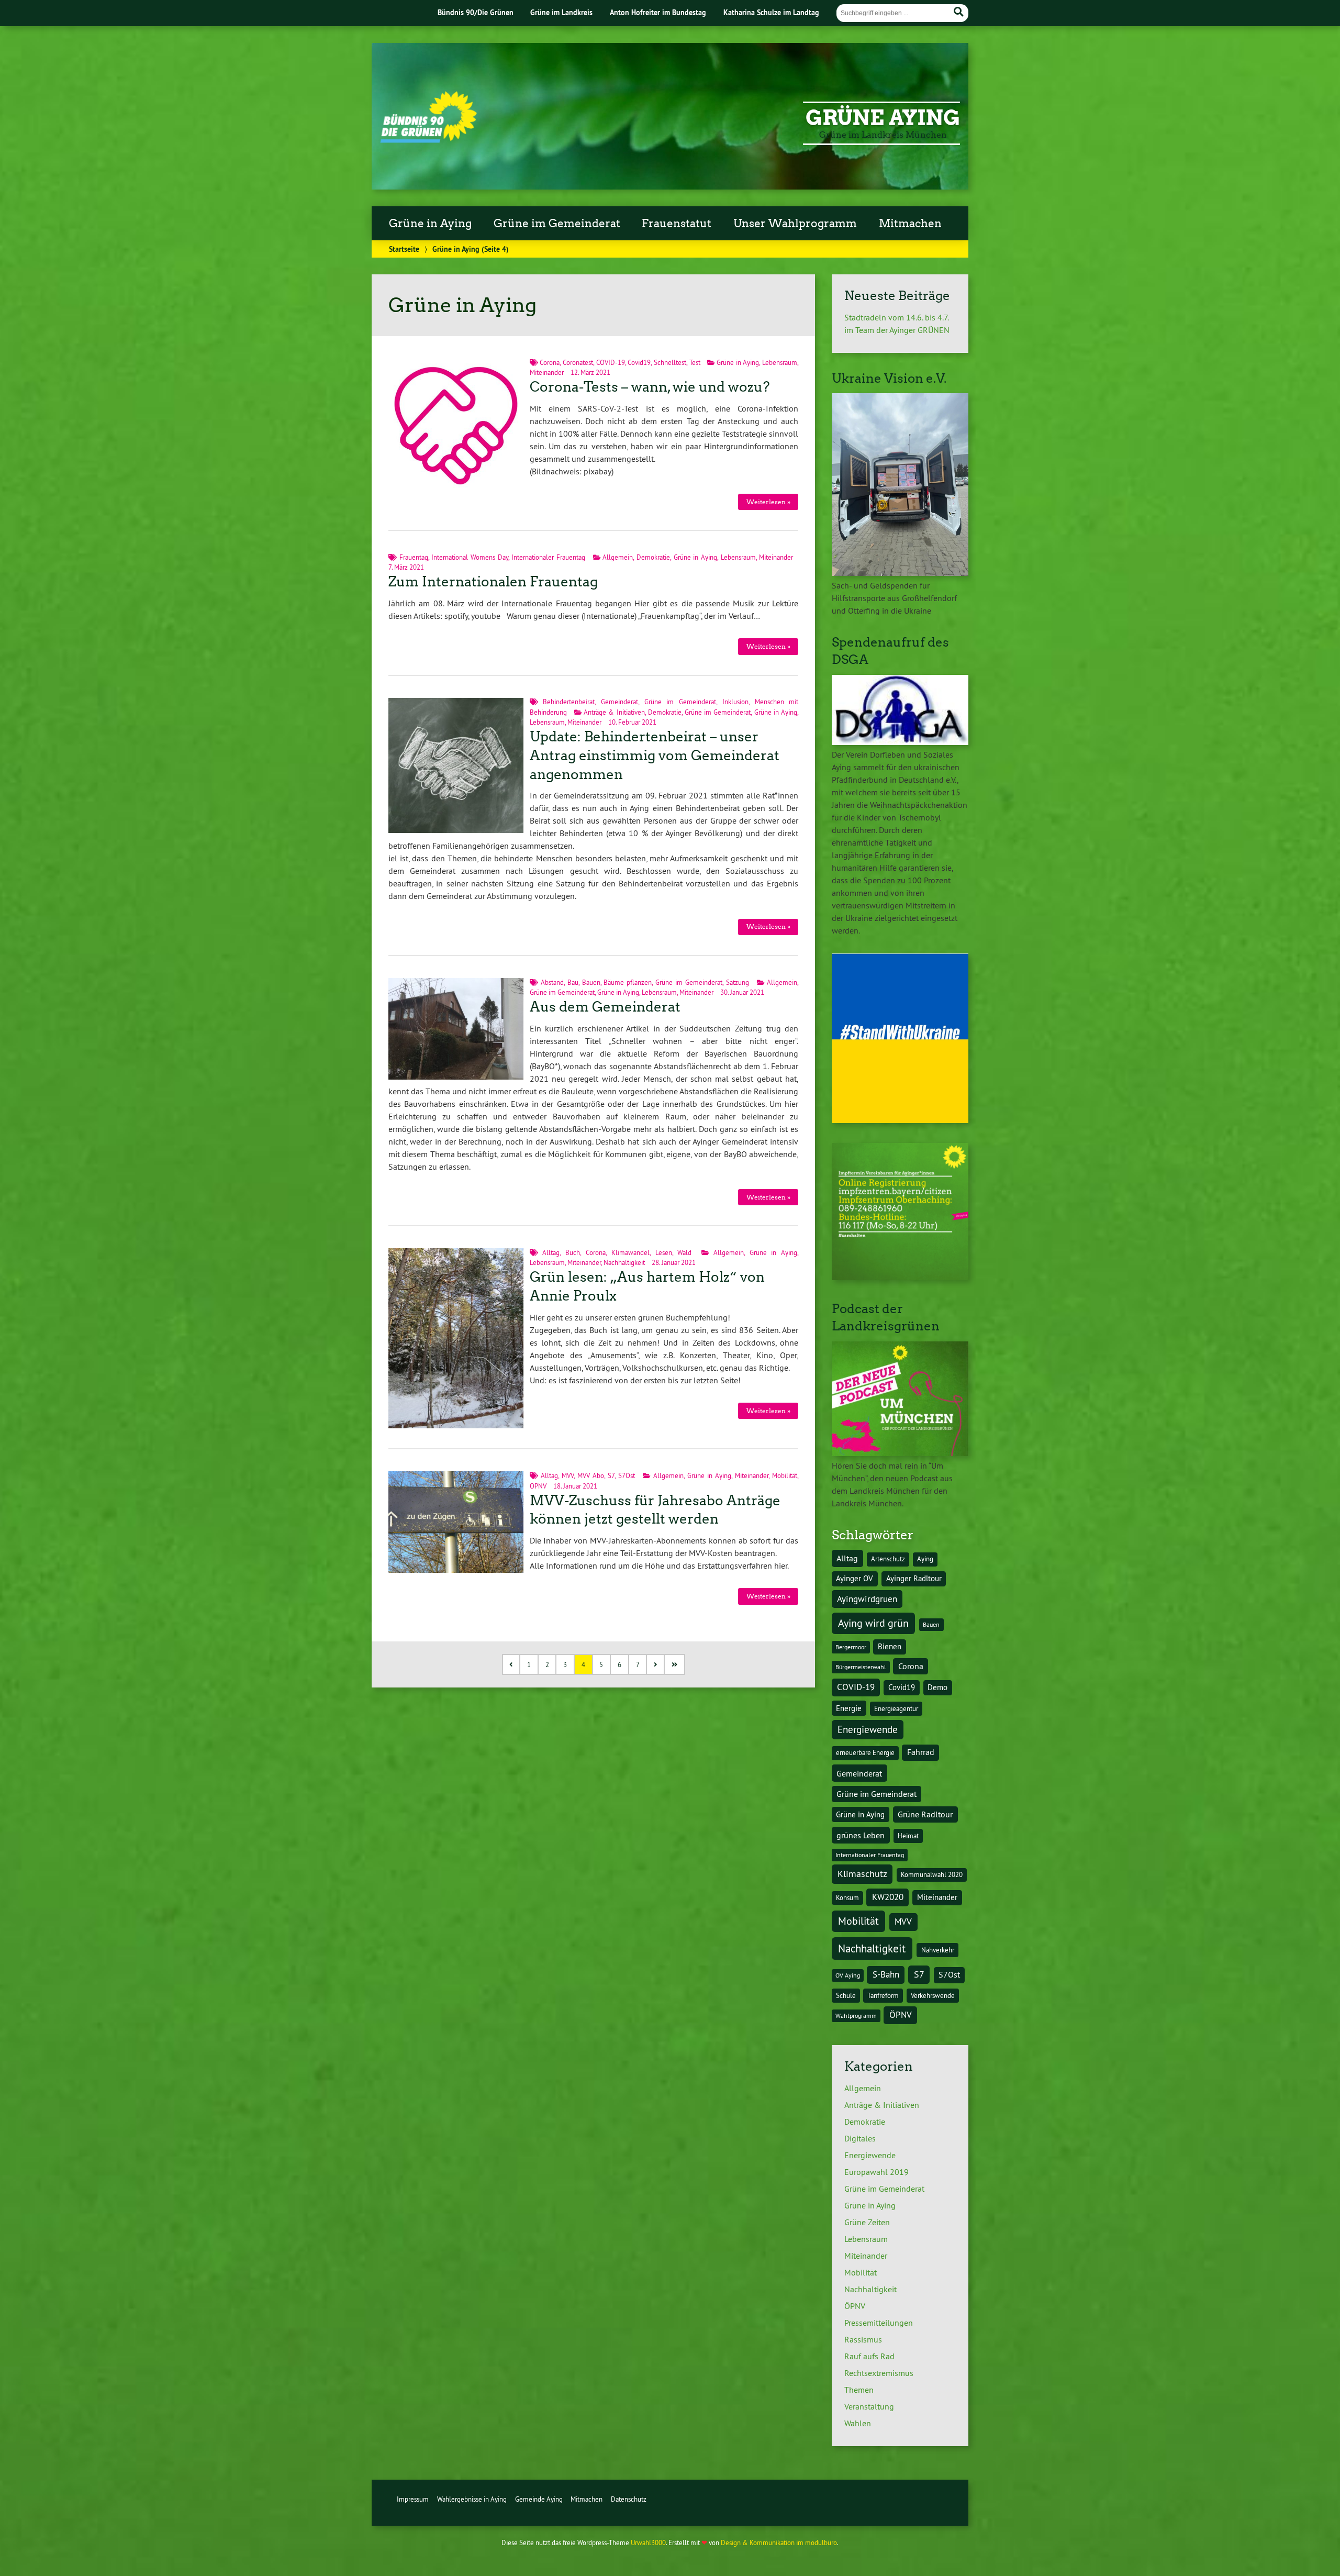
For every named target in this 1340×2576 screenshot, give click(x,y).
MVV (568, 1475)
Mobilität (785, 1475)
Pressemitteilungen (879, 2323)
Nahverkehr (938, 1950)
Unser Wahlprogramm (795, 224)
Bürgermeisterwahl (861, 1667)
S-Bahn (886, 1974)
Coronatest (578, 362)
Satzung (738, 982)
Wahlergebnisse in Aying (472, 2499)
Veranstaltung (869, 2406)
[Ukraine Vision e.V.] (900, 573)
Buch (573, 1252)
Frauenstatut (677, 224)
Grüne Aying (883, 118)
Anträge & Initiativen (614, 712)
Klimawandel (630, 1252)
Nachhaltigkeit (624, 1262)
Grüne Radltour (925, 1814)
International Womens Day (470, 557)
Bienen (890, 1647)
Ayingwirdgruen (867, 1599)
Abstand (552, 982)
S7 (611, 1475)
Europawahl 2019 (876, 2172)
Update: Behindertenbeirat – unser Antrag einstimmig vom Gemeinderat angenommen (655, 756)
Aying (925, 1559)
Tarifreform (883, 1996)
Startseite (404, 249)
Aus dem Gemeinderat (605, 1007)
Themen (859, 2390)
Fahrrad (921, 1752)
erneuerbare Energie (865, 1753)
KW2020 (888, 1897)
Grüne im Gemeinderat (557, 224)
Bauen (591, 982)
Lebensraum (780, 362)
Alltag (551, 1252)
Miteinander (547, 372)
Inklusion (735, 702)
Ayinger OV (855, 1579)
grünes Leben (861, 1835)
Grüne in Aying (430, 224)
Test (695, 362)
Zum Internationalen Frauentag (493, 582)
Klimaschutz (862, 1874)
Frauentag (414, 557)
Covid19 (639, 362)
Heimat (908, 1836)
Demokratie (653, 557)
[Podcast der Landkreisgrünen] (900, 1453)
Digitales (860, 2138)
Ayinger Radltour (914, 1579)
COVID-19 (611, 362)
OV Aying (848, 1975)
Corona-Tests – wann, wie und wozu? (650, 387)
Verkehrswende (933, 1996)
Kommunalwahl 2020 (932, 1875)
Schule (846, 1996)
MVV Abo (591, 1475)
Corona (550, 362)
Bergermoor (851, 1647)
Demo (937, 1687)
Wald (684, 1252)
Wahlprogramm (856, 2016)
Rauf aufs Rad (869, 2356)
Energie (849, 1708)
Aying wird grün (873, 1623)
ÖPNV (538, 1486)
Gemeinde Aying (539, 2499)
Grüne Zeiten (867, 2222)
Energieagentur (896, 1709)
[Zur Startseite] (428, 140)
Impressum (413, 2499)
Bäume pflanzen (628, 982)
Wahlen (858, 2423)
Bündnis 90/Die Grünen (476, 12)
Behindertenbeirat (569, 702)
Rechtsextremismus (879, 2373)
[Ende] (675, 1665)
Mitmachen (910, 224)
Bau (573, 982)
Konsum (847, 1898)
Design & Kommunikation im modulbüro (779, 2542)
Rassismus (863, 2339)
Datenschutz (629, 2499)
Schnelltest (670, 362)
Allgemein (618, 557)
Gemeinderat (619, 702)
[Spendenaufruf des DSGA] (900, 742)
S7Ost (627, 1475)
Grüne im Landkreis (561, 12)
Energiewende (868, 1729)
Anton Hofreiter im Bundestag (658, 12)
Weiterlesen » (768, 502)
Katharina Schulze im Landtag (771, 12)
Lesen (664, 1252)
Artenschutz (888, 1559)
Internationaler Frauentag (548, 557)
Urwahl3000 (648, 2542)
